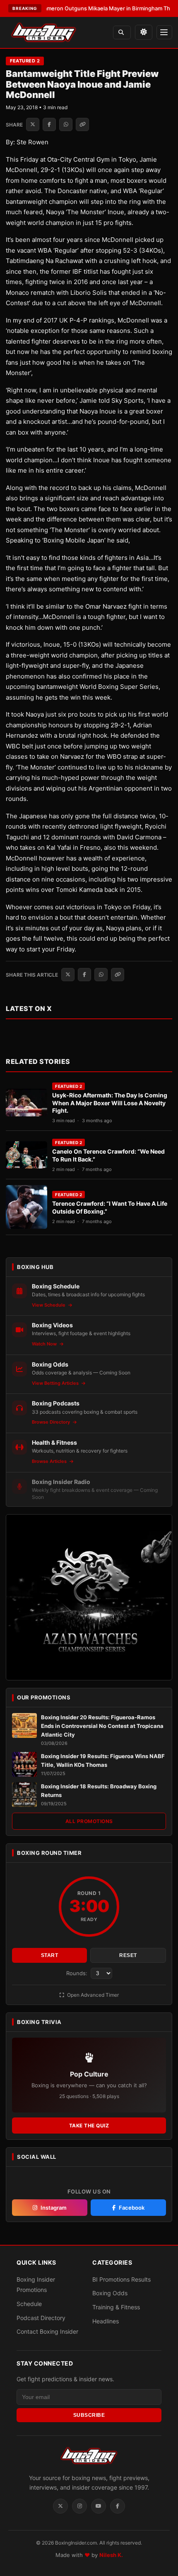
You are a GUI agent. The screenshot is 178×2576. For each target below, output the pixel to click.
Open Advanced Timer (92, 1995)
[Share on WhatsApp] (66, 124)
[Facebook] (118, 2506)
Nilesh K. (111, 2555)
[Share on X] (33, 124)
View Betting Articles (56, 1383)
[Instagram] (79, 2506)
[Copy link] (82, 124)
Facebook (132, 2208)
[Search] (122, 32)
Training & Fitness (116, 2307)
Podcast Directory (41, 2318)
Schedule (29, 2304)
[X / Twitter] (60, 2506)
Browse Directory (52, 1422)
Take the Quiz (89, 2126)
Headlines (106, 2321)
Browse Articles (50, 1461)
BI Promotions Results (121, 2279)
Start (50, 1955)
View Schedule (49, 1305)
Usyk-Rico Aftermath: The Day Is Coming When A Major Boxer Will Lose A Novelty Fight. (110, 1103)
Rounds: (78, 1973)
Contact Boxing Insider (47, 2331)
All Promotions (89, 1821)
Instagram (54, 2208)
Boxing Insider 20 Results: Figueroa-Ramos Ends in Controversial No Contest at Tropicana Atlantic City (102, 1726)
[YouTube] (99, 2506)
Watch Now (45, 1344)
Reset (128, 1955)
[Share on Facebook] (49, 124)
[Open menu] (164, 32)
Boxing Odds (110, 2293)
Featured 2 (25, 61)
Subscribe (89, 2415)
